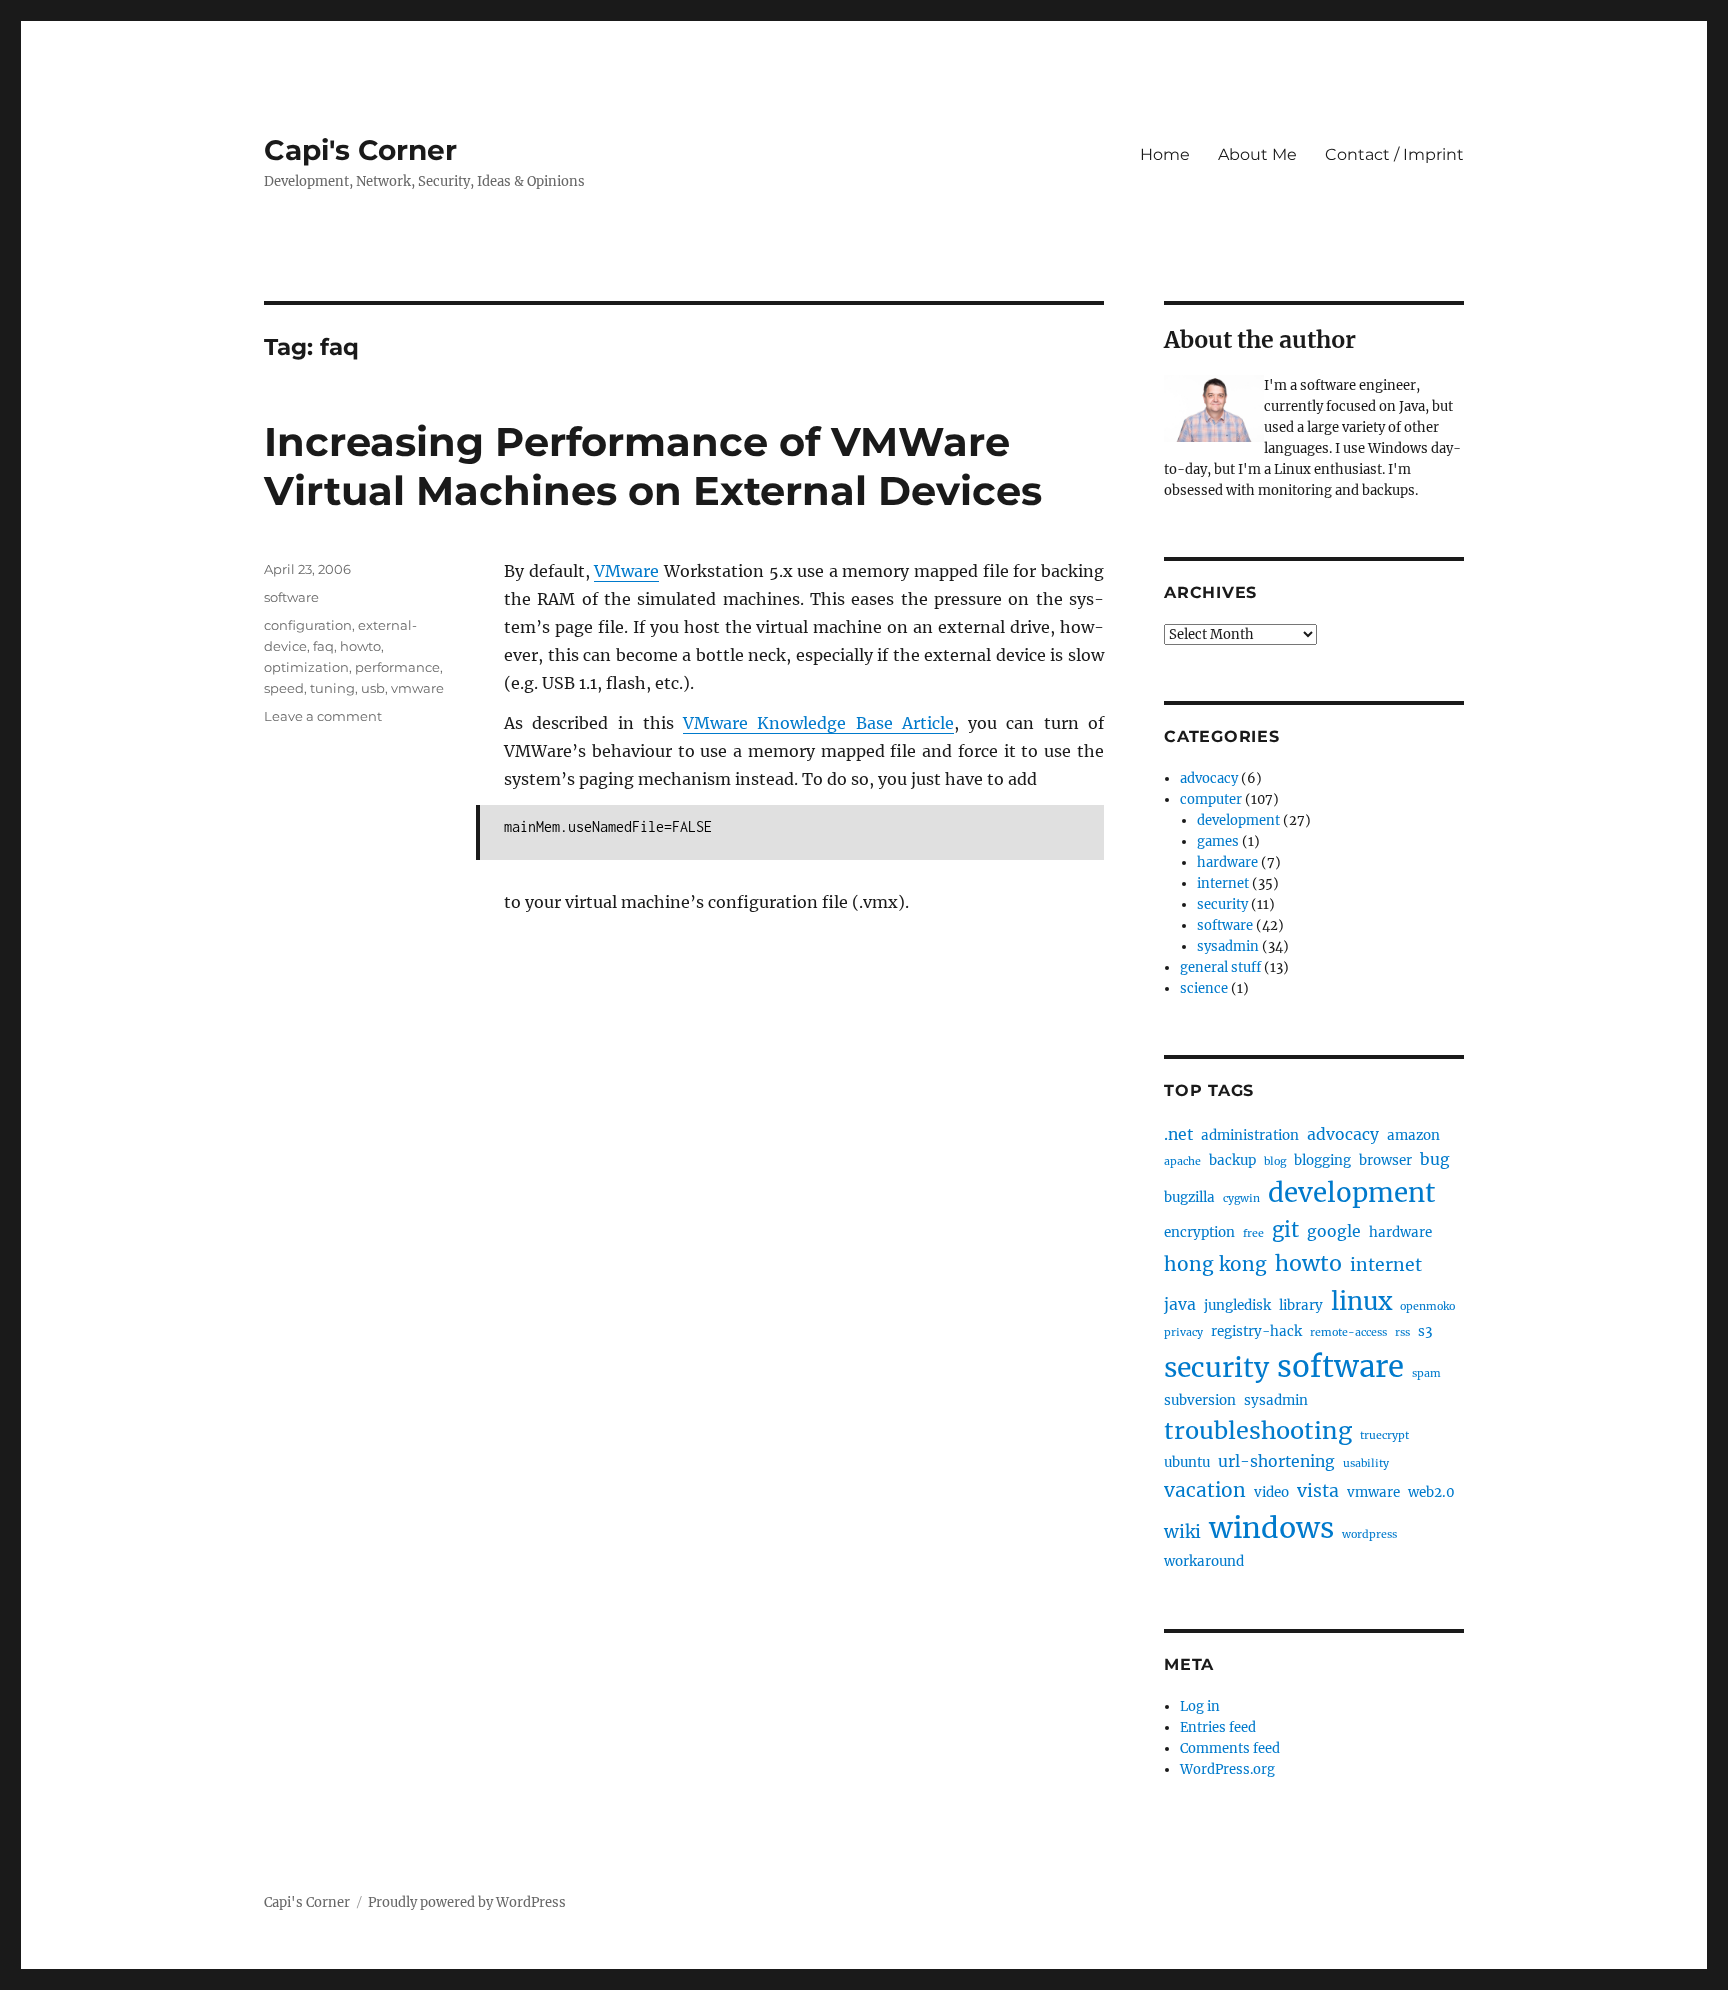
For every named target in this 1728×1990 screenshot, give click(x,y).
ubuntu (1187, 1462)
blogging (1322, 1160)
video (1271, 1492)
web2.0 (1431, 1492)
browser (1385, 1160)
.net (1178, 1134)
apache (1182, 1161)
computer (1211, 799)
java (1180, 1304)
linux (1361, 1301)
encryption (1199, 1232)
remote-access (1348, 1332)
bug (1435, 1159)
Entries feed (1218, 1727)
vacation (1205, 1490)
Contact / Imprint (1394, 154)
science (1204, 988)
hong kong (1215, 1264)
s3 (1425, 1331)
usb (373, 688)
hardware (1227, 862)
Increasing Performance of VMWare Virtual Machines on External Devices (653, 466)
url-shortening (1276, 1461)
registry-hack (1256, 1331)
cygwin (1241, 1198)
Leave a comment (323, 716)
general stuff (1220, 967)
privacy (1183, 1332)
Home (1165, 154)
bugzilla (1189, 1197)
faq (323, 646)
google (1334, 1231)
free (1253, 1233)
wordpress (1369, 1534)
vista (1318, 1491)
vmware (417, 688)
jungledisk (1237, 1305)
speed (284, 688)
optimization (306, 667)
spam (1426, 1373)
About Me (1257, 154)
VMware (626, 571)
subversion (1200, 1400)
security (1222, 904)
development (1238, 820)
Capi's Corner (360, 150)
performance (397, 667)
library (1301, 1305)
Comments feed (1230, 1748)
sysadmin (1228, 946)
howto (360, 646)
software (291, 597)
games (1218, 841)
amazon (1413, 1135)
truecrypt (1384, 1435)
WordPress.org (1227, 1769)
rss (1402, 1332)
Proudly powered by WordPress (467, 1902)
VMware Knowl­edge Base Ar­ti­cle (818, 723)
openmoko (1427, 1306)
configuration (308, 625)
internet (1223, 883)
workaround (1204, 1561)
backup (1232, 1160)
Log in (1200, 1706)
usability (1366, 1463)
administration (1250, 1135)
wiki (1182, 1532)
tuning (332, 688)
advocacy (1209, 778)
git (1285, 1230)
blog (1275, 1161)
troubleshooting (1258, 1430)
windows (1271, 1528)
